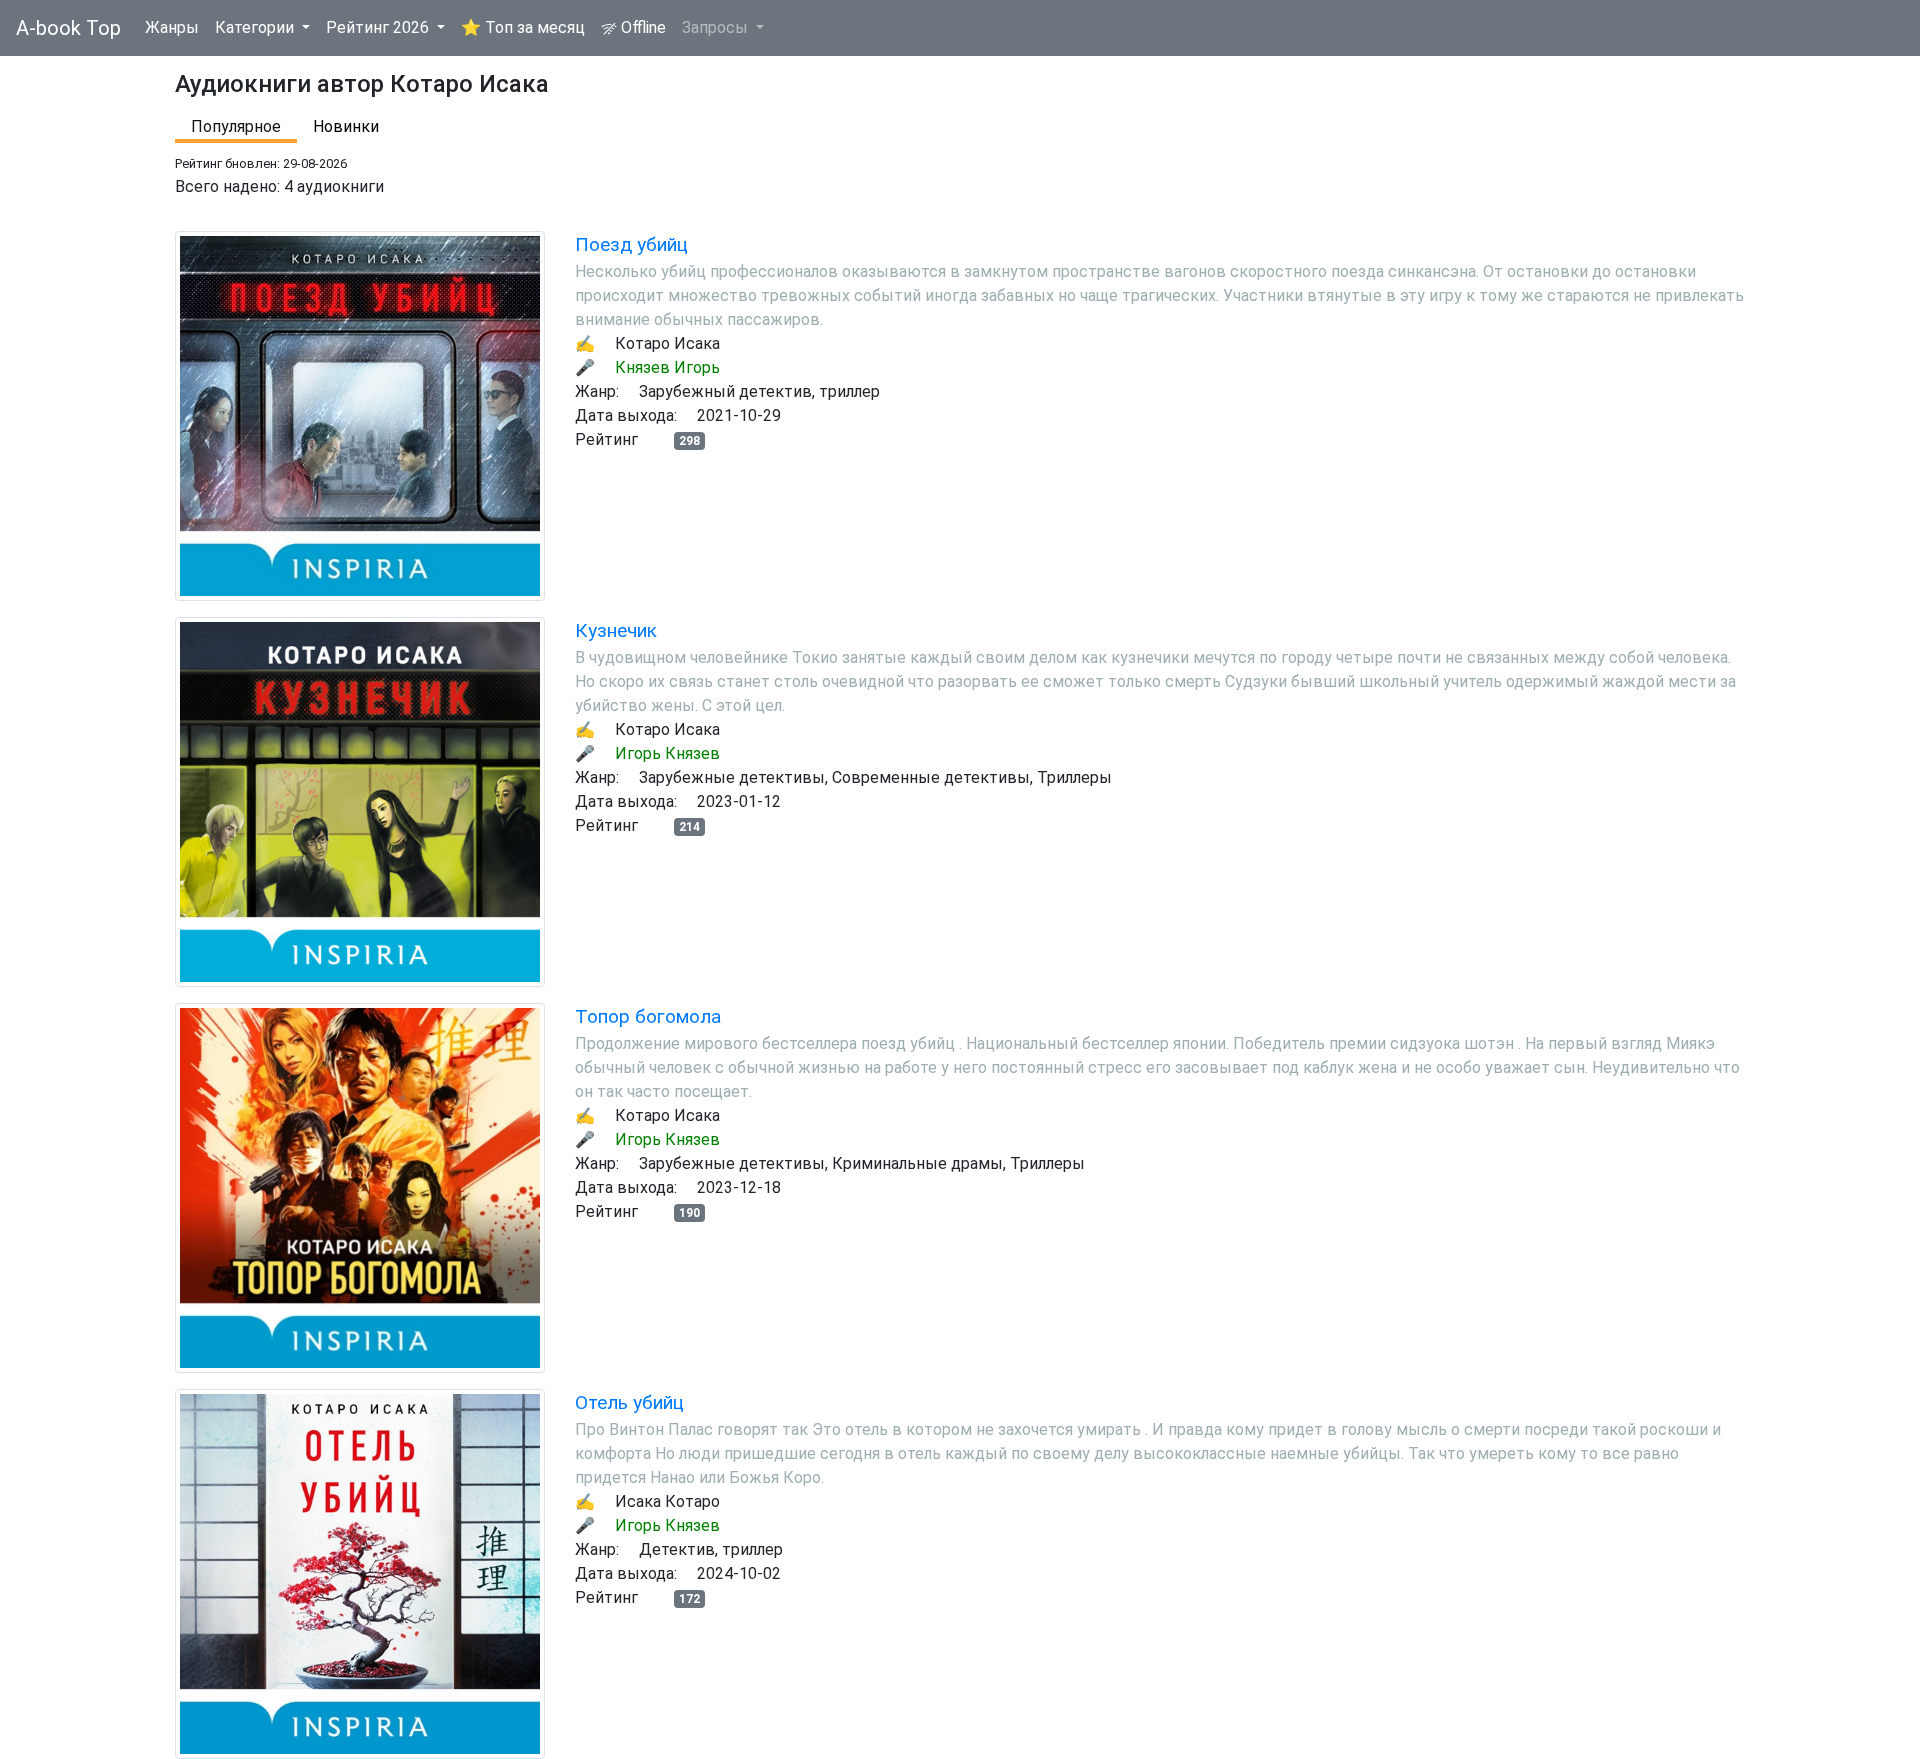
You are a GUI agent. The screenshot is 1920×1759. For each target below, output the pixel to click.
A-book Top (68, 28)
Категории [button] (256, 27)
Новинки (346, 126)
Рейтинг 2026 (379, 27)
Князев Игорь (667, 367)
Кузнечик (616, 630)
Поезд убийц (631, 244)
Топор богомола (648, 1016)
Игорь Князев (667, 753)
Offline (641, 27)
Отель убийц (629, 1402)
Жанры (172, 27)
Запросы (717, 27)
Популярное (236, 126)
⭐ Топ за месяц (523, 27)
